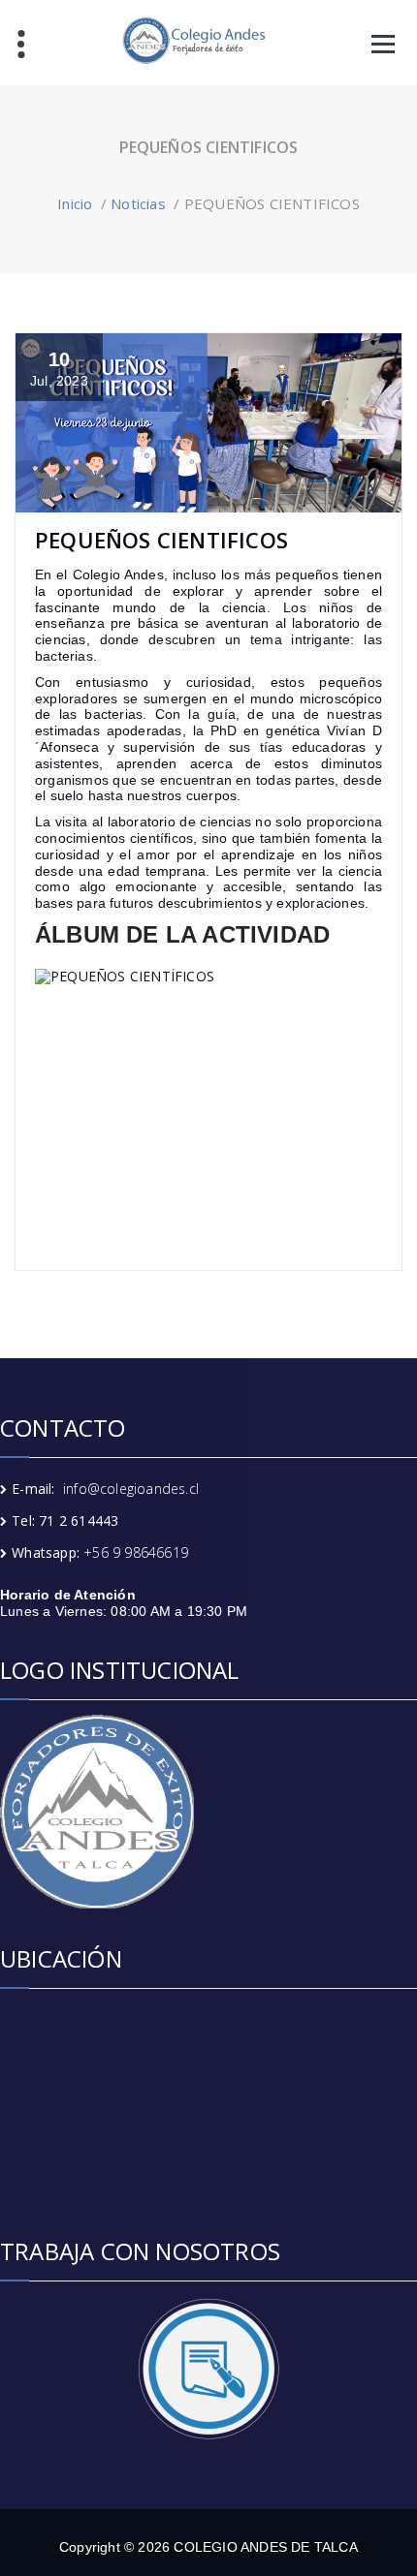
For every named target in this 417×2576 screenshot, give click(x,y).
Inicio (75, 203)
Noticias (138, 203)
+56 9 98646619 (136, 1552)
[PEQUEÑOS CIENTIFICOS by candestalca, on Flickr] (208, 1099)
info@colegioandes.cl (131, 1489)
